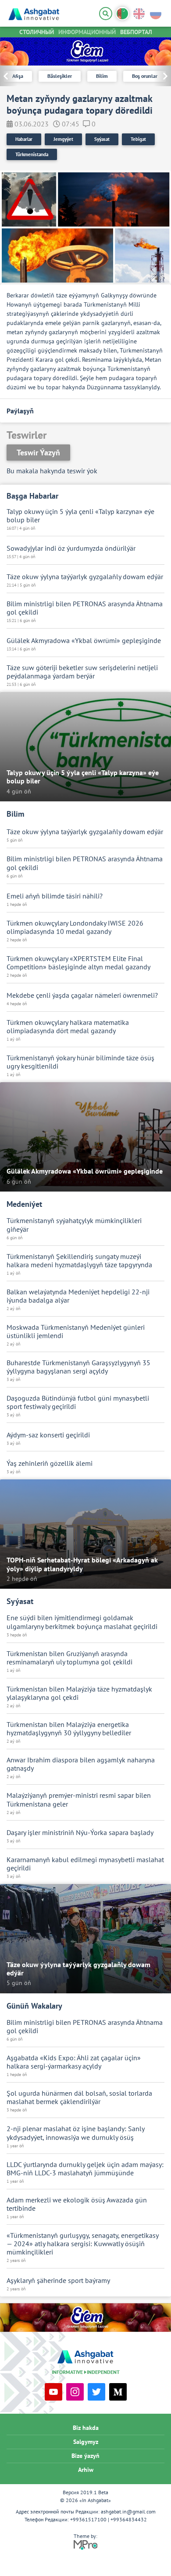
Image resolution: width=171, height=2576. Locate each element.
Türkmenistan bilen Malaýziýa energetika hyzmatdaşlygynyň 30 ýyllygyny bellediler (69, 1729)
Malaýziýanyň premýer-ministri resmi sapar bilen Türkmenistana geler (79, 1800)
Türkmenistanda (32, 154)
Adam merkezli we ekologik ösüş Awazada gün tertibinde (77, 2204)
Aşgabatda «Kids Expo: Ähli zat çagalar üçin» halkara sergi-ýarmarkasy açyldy (74, 2062)
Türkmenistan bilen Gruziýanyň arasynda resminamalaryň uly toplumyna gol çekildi (69, 1658)
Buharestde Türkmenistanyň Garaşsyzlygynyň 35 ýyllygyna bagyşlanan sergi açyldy (78, 1367)
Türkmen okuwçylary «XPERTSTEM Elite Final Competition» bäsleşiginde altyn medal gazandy (78, 963)
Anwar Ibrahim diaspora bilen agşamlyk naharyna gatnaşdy (81, 1764)
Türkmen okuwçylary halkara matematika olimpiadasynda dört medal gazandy (68, 1027)
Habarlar (24, 139)
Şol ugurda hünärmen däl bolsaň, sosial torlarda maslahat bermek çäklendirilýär (79, 2097)
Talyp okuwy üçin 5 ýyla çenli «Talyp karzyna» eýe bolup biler (80, 516)
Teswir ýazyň (38, 453)
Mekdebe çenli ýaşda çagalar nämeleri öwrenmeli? (82, 995)
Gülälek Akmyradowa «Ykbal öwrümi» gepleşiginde (84, 641)
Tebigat (138, 139)
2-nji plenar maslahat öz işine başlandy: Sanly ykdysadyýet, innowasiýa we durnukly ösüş (75, 2133)
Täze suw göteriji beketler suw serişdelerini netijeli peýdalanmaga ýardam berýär (82, 672)
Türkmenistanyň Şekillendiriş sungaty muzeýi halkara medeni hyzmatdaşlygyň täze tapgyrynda (79, 1261)
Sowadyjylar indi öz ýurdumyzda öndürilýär (71, 548)
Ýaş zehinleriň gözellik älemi (50, 1463)
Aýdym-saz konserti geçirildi (48, 1435)
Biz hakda (86, 2428)
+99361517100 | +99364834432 (109, 2519)
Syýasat (102, 139)
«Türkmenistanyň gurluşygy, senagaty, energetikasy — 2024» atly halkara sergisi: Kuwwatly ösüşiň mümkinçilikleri (82, 2244)
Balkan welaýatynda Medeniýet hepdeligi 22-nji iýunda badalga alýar (78, 1296)
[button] (162, 76)
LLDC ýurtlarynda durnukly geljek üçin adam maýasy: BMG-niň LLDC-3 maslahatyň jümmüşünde (85, 2169)
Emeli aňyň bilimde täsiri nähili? (55, 896)
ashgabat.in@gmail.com (128, 2511)
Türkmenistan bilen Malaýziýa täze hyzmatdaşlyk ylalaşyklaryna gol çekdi (79, 1693)
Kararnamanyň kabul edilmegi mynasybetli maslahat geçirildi (85, 1864)
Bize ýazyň (85, 2456)
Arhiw (86, 2470)
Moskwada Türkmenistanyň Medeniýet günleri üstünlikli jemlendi (76, 1332)
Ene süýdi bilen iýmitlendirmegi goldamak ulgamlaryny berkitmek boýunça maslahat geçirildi (82, 1622)
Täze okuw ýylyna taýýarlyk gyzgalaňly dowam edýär (85, 577)
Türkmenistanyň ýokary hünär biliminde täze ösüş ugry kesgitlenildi (80, 1062)
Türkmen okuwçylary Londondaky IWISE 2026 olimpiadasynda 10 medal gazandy (75, 927)
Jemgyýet (63, 139)
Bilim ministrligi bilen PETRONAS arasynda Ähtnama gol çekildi (85, 608)
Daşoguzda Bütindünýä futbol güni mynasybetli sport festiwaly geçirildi (78, 1402)
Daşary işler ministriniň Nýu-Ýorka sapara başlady (80, 1833)
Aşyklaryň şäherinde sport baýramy (58, 2281)
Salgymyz (86, 2442)
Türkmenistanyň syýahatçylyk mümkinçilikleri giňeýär (74, 1225)
